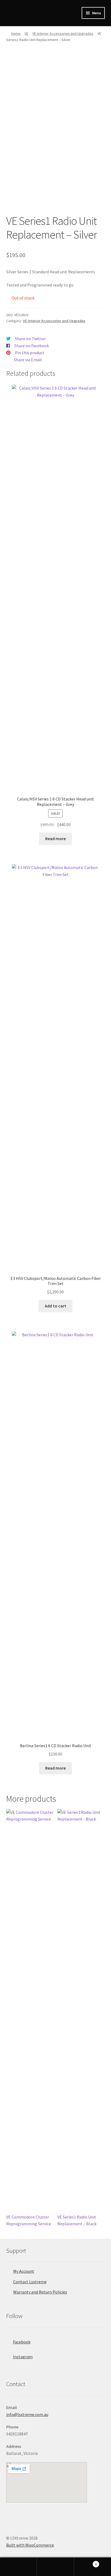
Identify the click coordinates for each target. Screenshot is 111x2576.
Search (55, 2567)
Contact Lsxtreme (30, 2282)
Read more (55, 839)
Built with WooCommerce (30, 2545)
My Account (24, 2271)
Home (16, 33)
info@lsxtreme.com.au (27, 2414)
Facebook (22, 2342)
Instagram (23, 2357)
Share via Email (28, 360)
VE (26, 33)
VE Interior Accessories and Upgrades (63, 33)
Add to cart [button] (55, 1306)
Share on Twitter (30, 339)
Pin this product (30, 353)
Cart (86, 2562)
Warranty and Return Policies (40, 2292)
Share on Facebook (32, 346)
